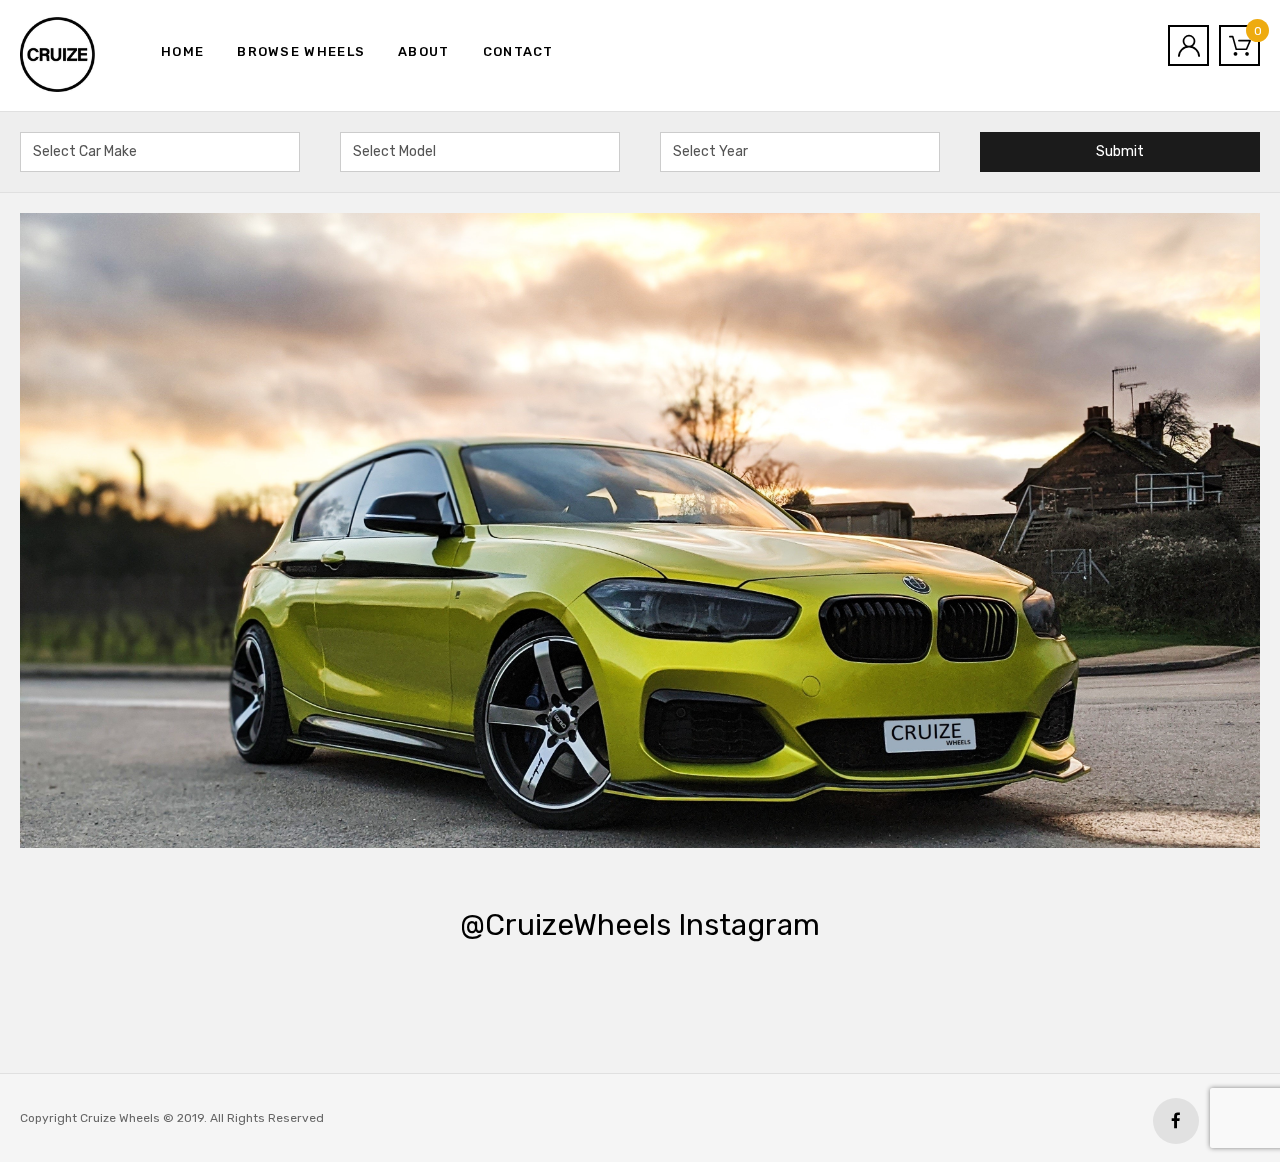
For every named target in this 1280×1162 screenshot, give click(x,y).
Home (182, 51)
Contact (518, 51)
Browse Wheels (301, 51)
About (424, 51)
